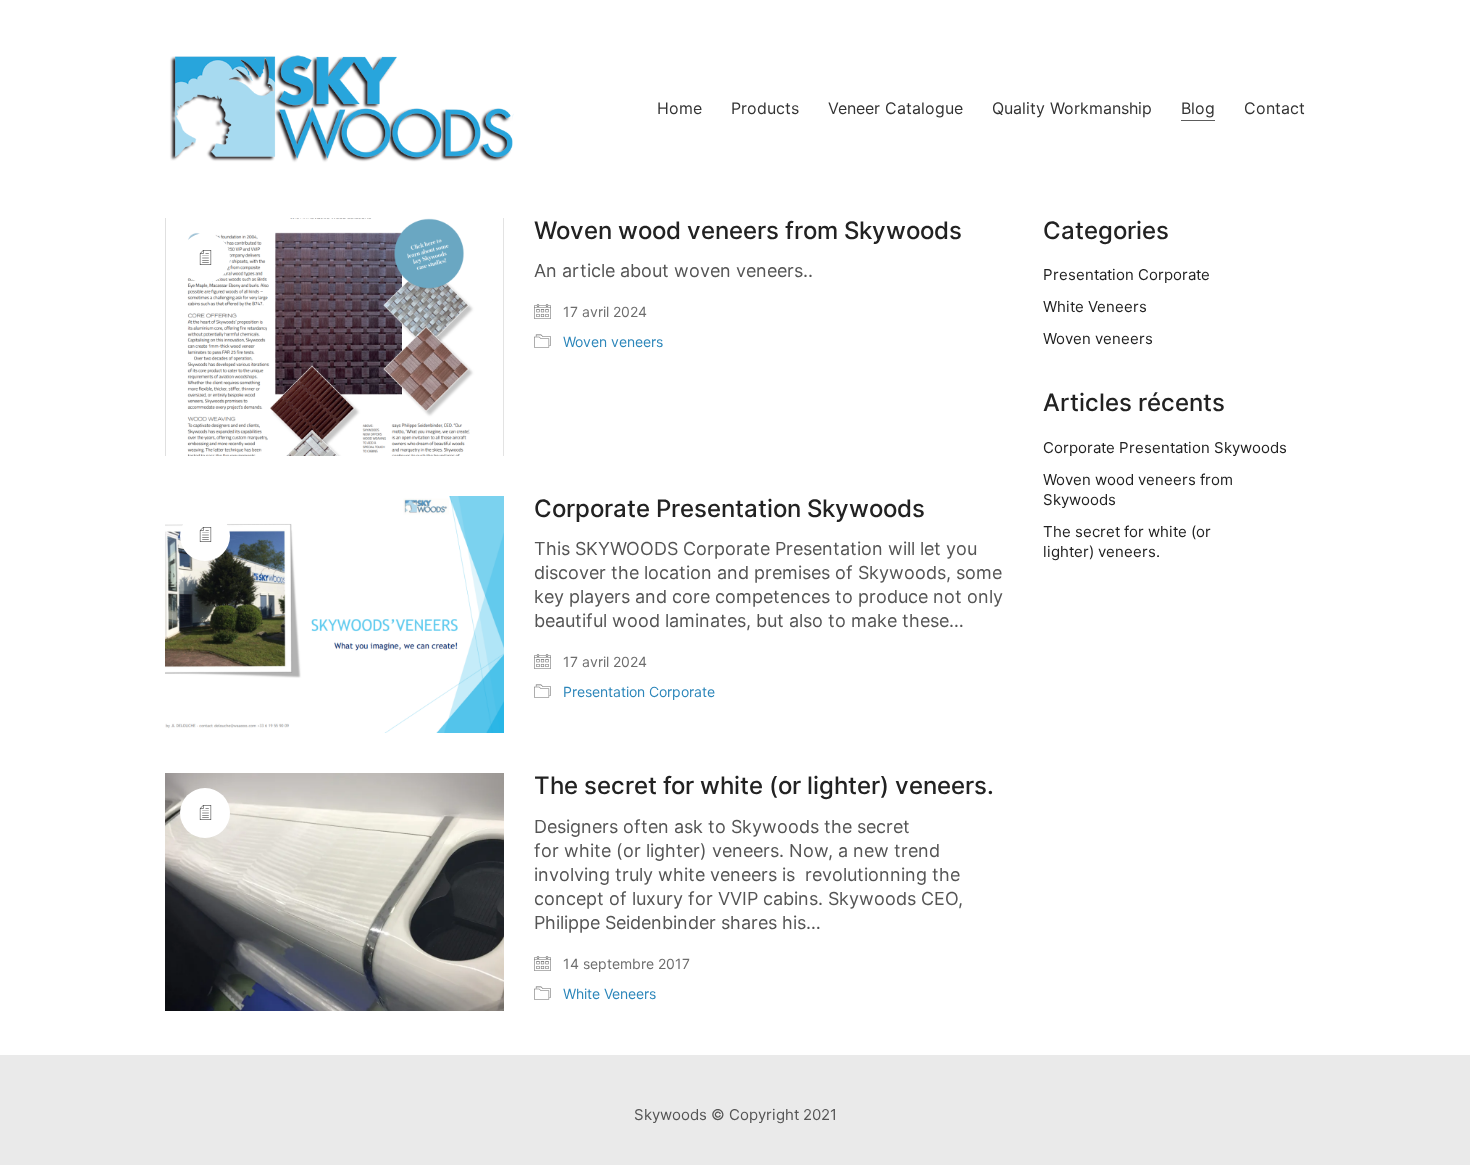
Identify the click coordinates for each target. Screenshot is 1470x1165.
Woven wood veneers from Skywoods (748, 231)
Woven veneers (613, 341)
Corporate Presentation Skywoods (729, 509)
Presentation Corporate (639, 691)
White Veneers (609, 993)
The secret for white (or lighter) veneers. (764, 786)
